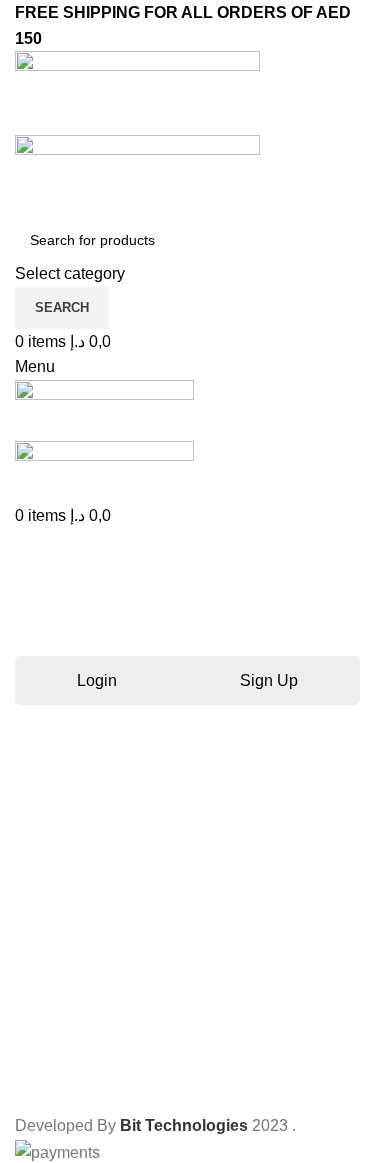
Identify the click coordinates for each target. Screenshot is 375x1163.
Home (31, 634)
